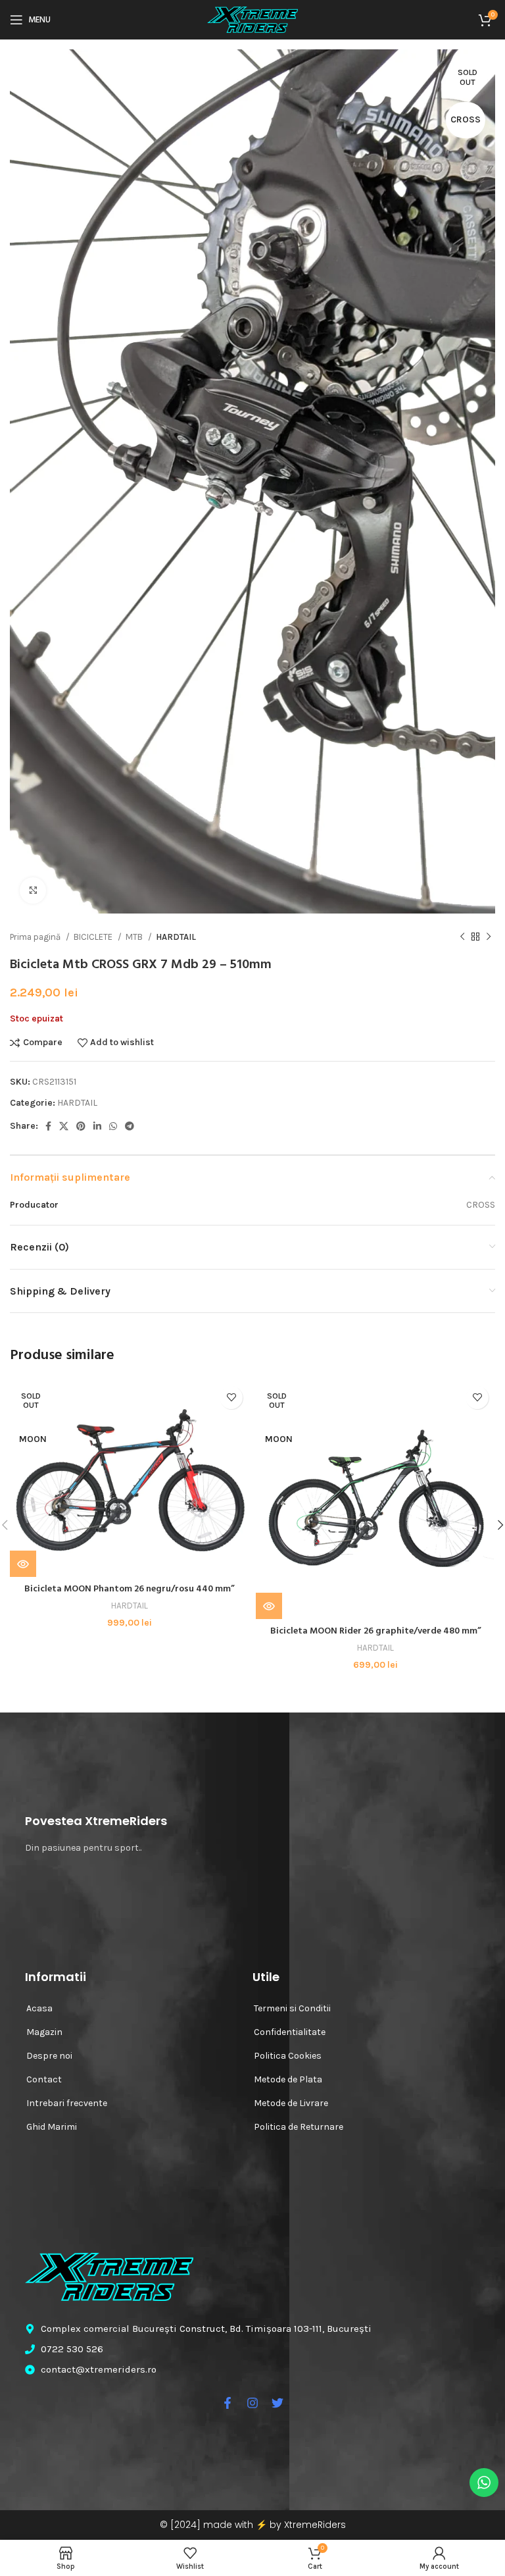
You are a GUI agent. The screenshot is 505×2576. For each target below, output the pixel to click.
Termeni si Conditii (292, 2008)
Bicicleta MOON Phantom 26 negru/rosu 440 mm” (130, 1589)
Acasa (39, 2008)
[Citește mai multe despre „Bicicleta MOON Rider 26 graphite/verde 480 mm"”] (269, 1606)
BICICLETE (94, 937)
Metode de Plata (288, 2079)
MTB (135, 937)
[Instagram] (252, 2403)
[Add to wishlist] (231, 1398)
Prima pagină (36, 937)
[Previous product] (462, 937)
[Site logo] (252, 19)
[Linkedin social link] (97, 1126)
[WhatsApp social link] (113, 1126)
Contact (44, 2079)
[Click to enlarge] (33, 890)
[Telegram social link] (130, 1126)
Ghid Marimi (52, 2127)
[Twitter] (277, 2403)
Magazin (44, 2032)
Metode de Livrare (291, 2103)
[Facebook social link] (48, 1126)
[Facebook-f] (228, 2403)
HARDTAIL (176, 937)
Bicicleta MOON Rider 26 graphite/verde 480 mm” (376, 1631)
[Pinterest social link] (81, 1126)
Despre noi (49, 2056)
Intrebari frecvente (67, 2103)
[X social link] (64, 1126)
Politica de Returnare (299, 2127)
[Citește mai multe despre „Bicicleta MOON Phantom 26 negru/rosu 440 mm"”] (23, 1564)
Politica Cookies (288, 2056)
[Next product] (489, 937)
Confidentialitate (290, 2032)
